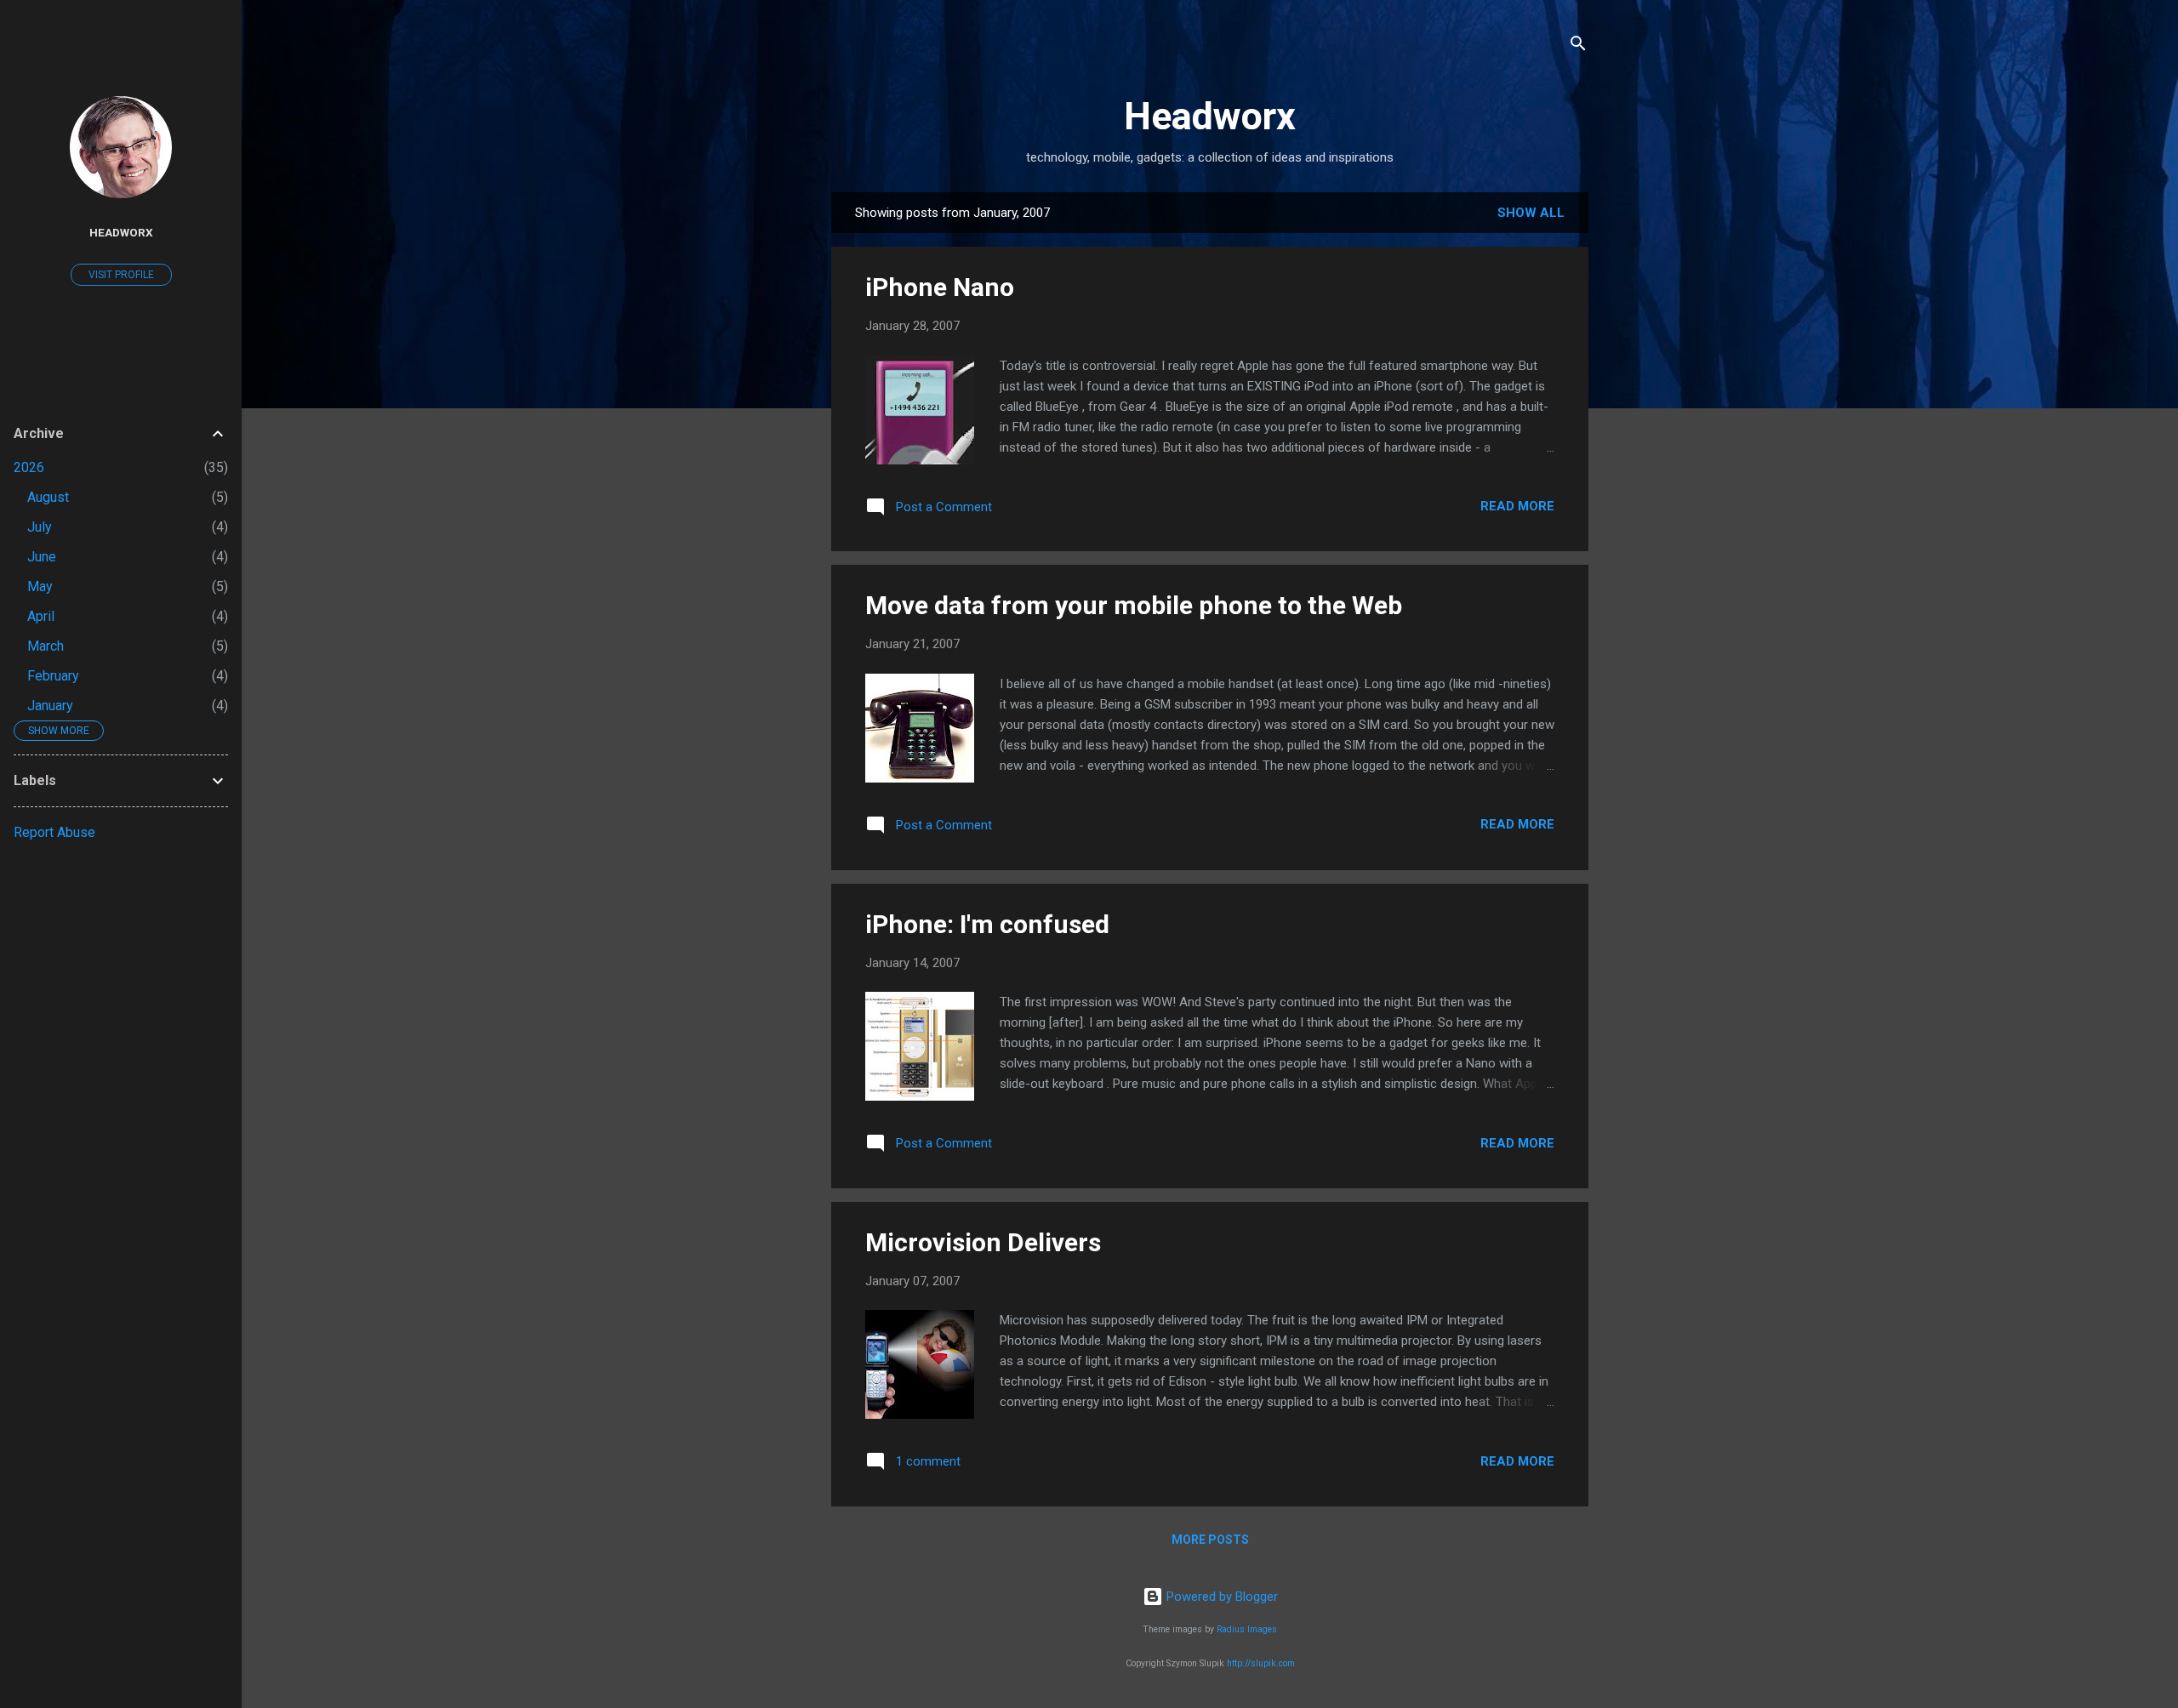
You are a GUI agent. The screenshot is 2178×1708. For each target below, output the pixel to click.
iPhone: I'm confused (987, 924)
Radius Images (1247, 1629)
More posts (1210, 1540)
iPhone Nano (940, 287)
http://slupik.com (1261, 1663)
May (40, 586)
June (42, 557)
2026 (29, 467)
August (48, 497)
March (46, 646)
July (40, 527)
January (50, 706)
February (53, 676)
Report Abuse (54, 832)
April (41, 616)
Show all (1531, 213)
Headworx (1210, 116)
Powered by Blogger (1220, 1597)
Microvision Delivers (983, 1242)
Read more (1517, 506)
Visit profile (121, 275)
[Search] (1578, 46)
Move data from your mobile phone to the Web (1134, 605)
